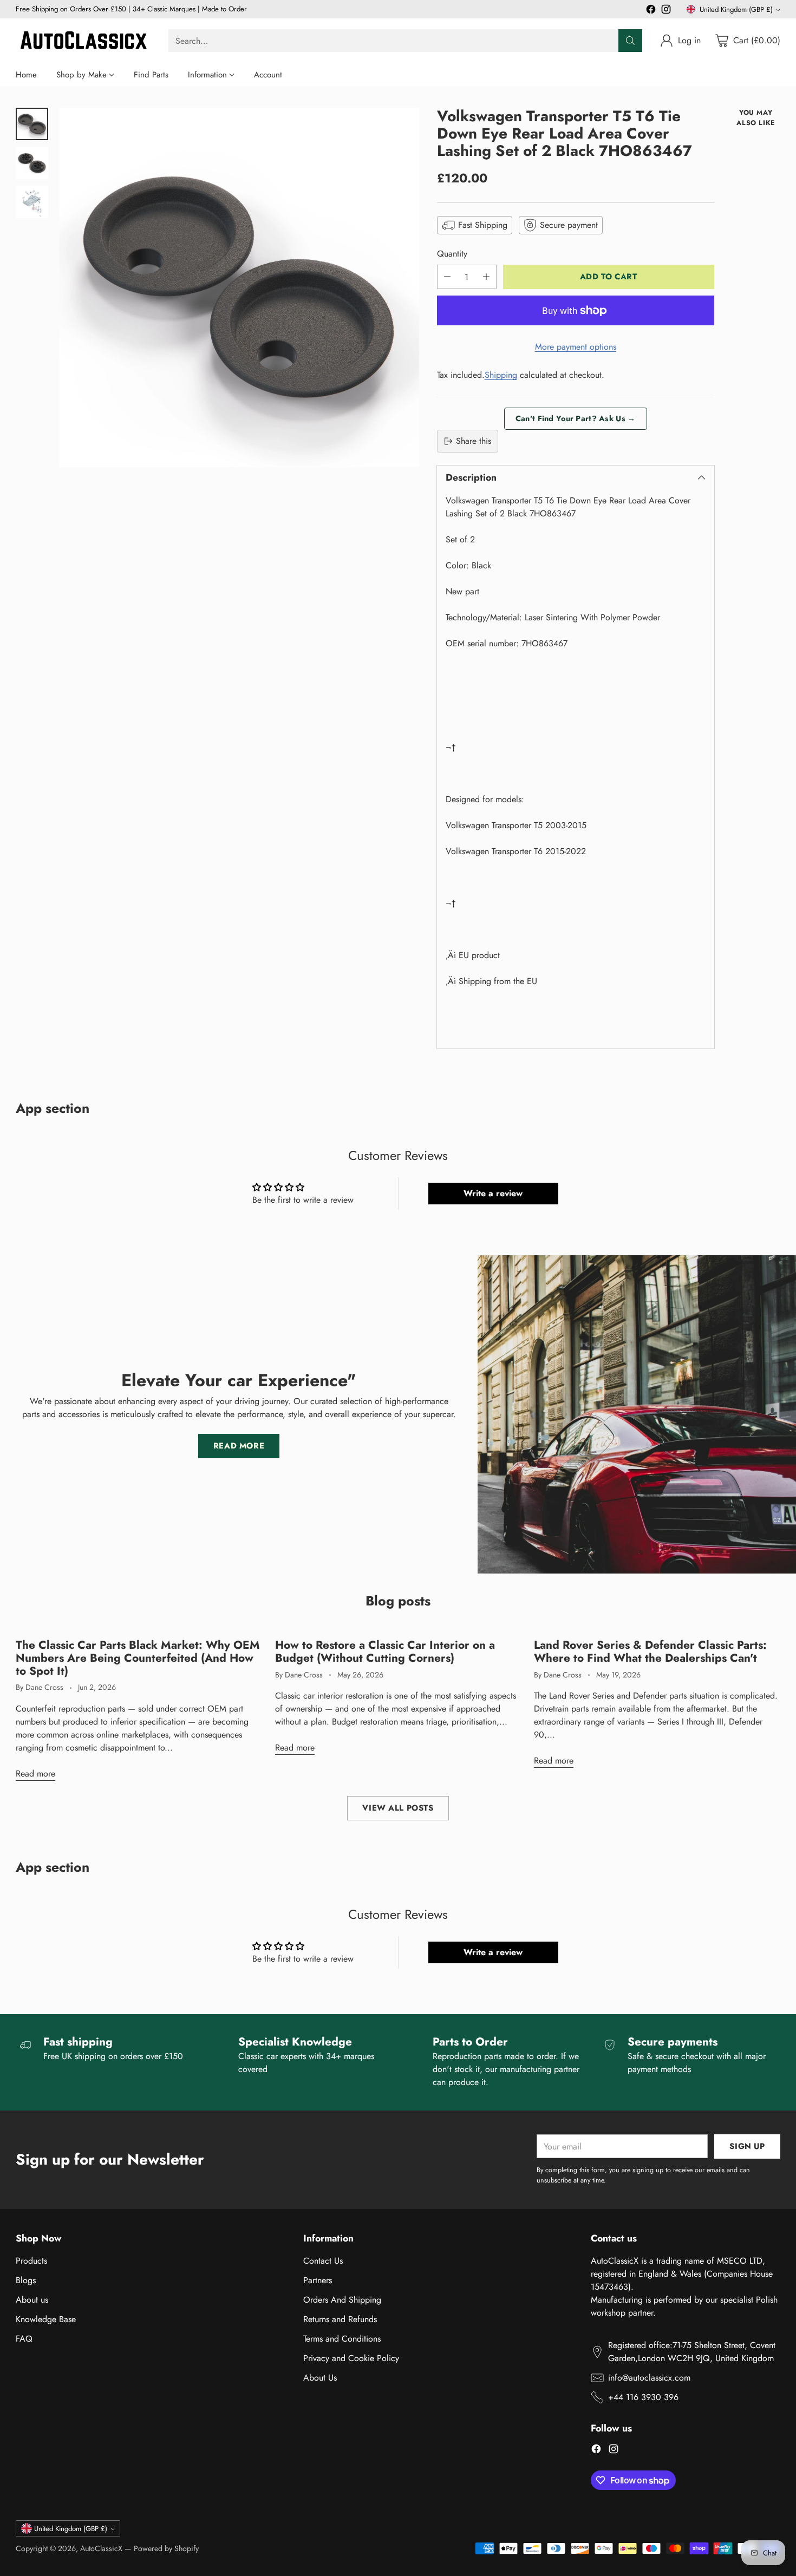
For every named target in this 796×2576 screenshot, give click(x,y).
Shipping (501, 375)
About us (32, 2300)
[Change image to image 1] (32, 124)
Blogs (26, 2280)
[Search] (630, 41)
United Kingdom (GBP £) (736, 9)
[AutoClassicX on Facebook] (651, 11)
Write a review (493, 1193)
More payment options (576, 347)
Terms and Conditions (342, 2339)
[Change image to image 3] (32, 202)
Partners (318, 2280)
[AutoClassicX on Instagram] (666, 11)
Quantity (452, 254)
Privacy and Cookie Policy (351, 2358)
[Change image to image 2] (32, 163)
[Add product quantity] (486, 277)
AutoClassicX (101, 2548)
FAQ (24, 2339)
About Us (320, 2378)
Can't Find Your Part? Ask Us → (576, 418)
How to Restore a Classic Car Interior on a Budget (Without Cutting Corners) (385, 1651)
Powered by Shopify (166, 2548)
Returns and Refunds (340, 2319)
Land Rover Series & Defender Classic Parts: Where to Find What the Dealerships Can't (650, 1651)
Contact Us (323, 2261)
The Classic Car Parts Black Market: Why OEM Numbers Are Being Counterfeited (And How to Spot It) (138, 1658)
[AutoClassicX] (83, 41)
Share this (474, 441)
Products (31, 2261)
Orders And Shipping (342, 2300)
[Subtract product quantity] (447, 277)
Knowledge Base (46, 2319)
